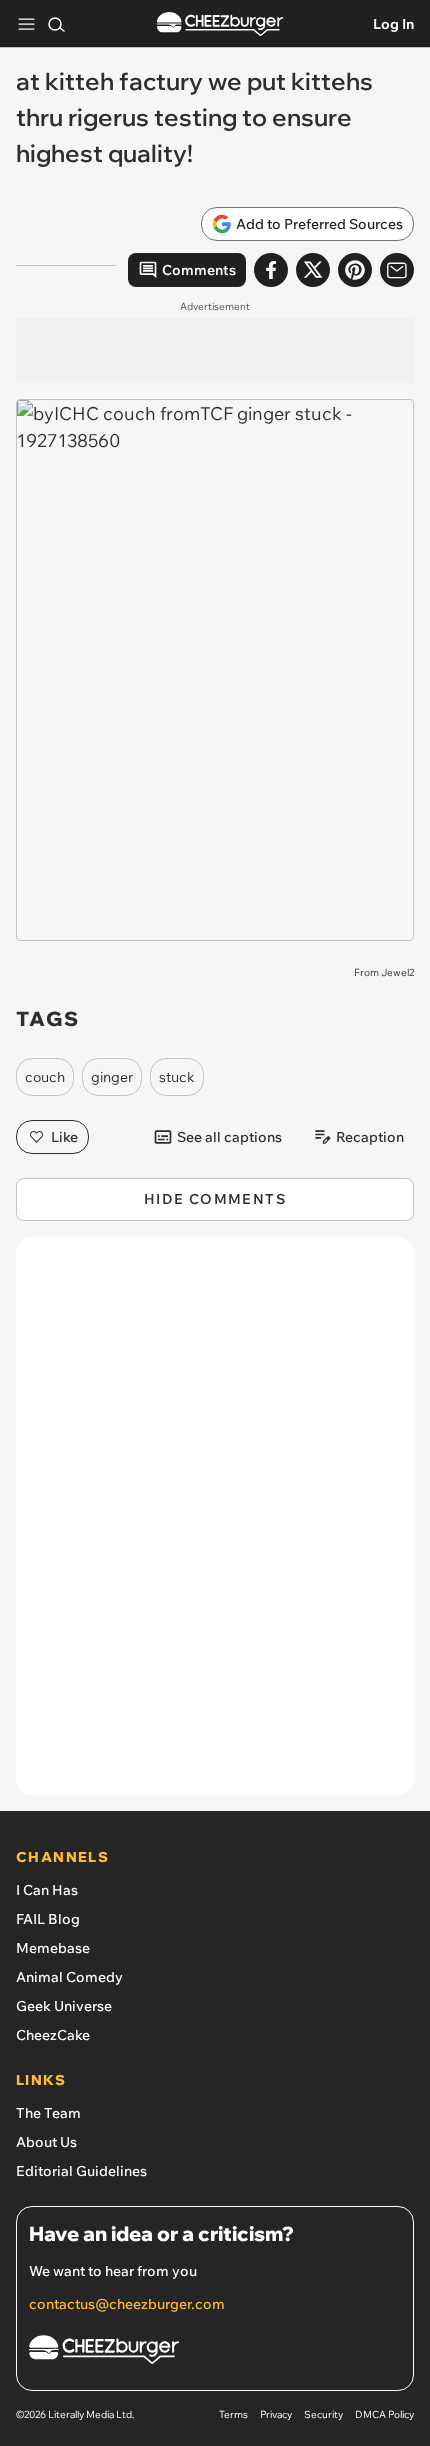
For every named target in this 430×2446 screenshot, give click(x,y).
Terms (233, 2414)
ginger (112, 1077)
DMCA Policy (384, 2414)
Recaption (370, 1137)
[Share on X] (313, 270)
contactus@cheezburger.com (127, 2304)
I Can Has (47, 1890)
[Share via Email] (397, 270)
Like (64, 1137)
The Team (48, 2113)
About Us (46, 2142)
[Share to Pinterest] (355, 270)
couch (45, 1077)
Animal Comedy (69, 1977)
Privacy (276, 2414)
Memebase (53, 1948)
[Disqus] (215, 1526)
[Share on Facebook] (271, 270)
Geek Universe (64, 2006)
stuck (177, 1077)
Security (323, 2414)
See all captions (229, 1137)
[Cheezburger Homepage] (220, 24)
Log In (393, 24)
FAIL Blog (48, 1919)
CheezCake (53, 2035)
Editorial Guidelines (81, 2171)
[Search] (56, 24)
